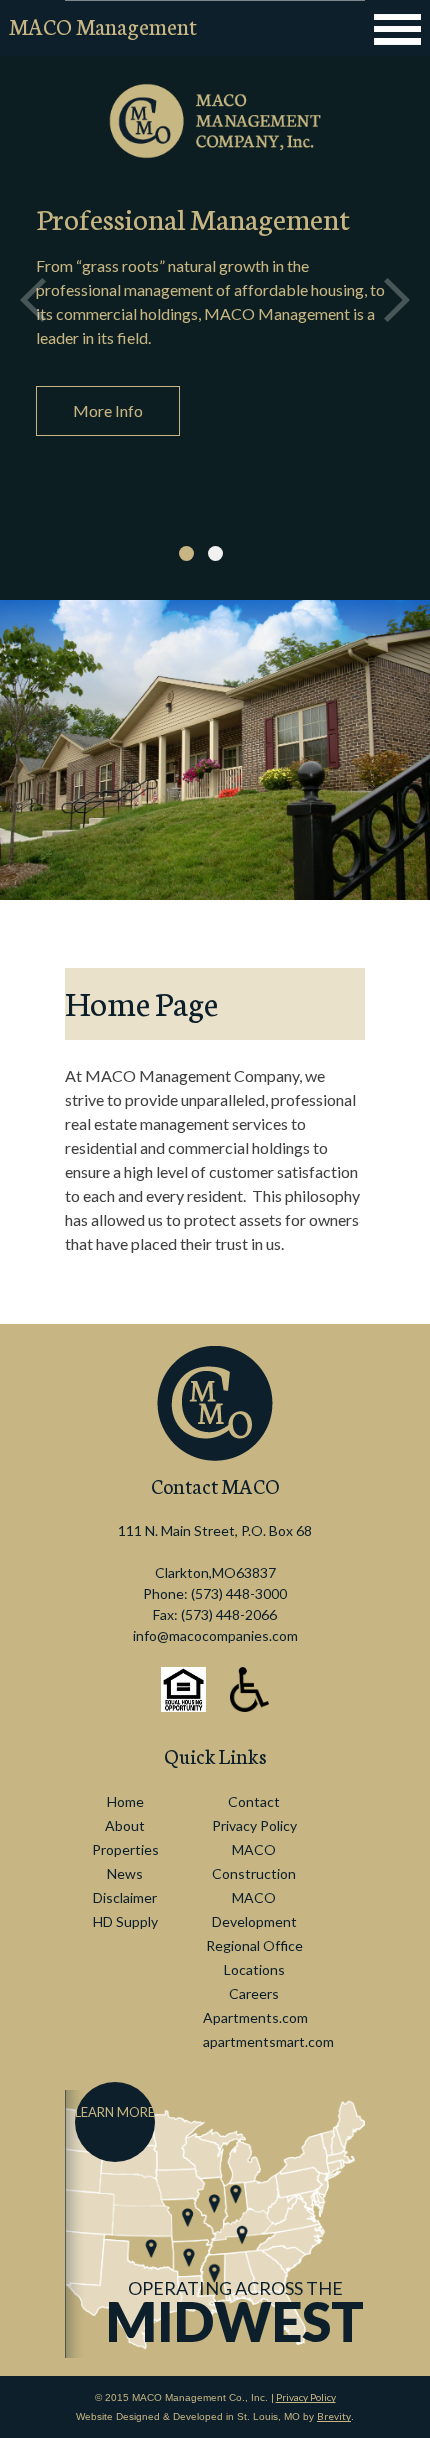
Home (125, 1801)
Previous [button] (33, 300)
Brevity (334, 2416)
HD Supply (125, 1921)
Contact (254, 1801)
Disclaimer (125, 1897)
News (125, 1873)
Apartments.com (255, 2017)
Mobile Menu (396, 29)
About (125, 1825)
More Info (108, 410)
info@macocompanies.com (215, 1635)
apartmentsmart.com (268, 2041)
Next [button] (397, 300)
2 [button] (215, 553)
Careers (254, 1993)
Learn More (115, 2112)
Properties (125, 1849)
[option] (215, 300)
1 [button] (186, 553)
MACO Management (103, 25)
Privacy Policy (254, 1825)
